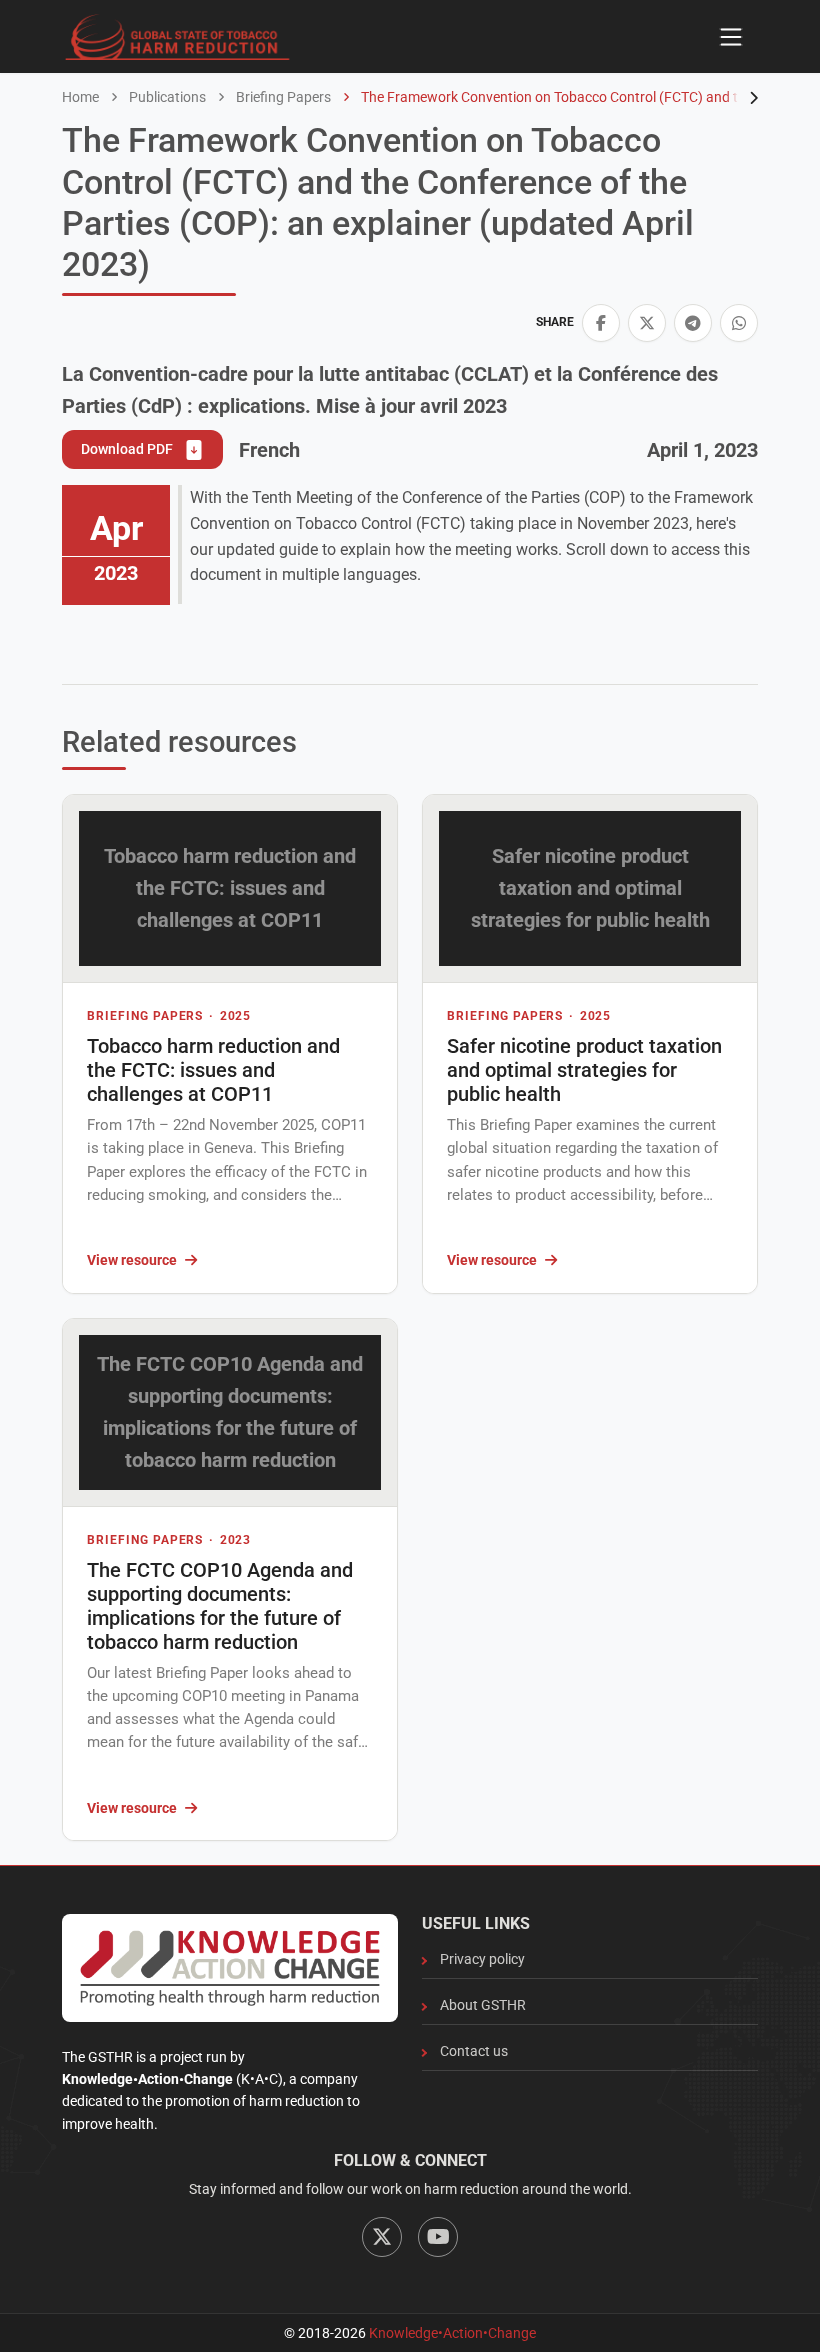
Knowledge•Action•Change (452, 2333)
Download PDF (128, 449)
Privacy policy (482, 1959)
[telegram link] (693, 323)
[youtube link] (438, 2237)
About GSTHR (483, 2005)
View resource (132, 1260)
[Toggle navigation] (731, 37)
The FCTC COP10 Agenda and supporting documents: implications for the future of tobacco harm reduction (220, 1606)
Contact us (474, 2051)
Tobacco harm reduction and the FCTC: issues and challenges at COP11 (213, 1070)
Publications (166, 97)
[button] (601, 323)
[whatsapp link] (739, 323)
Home (80, 97)
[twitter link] (647, 323)
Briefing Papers (282, 97)
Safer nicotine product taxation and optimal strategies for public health (584, 1070)
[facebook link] (601, 323)
